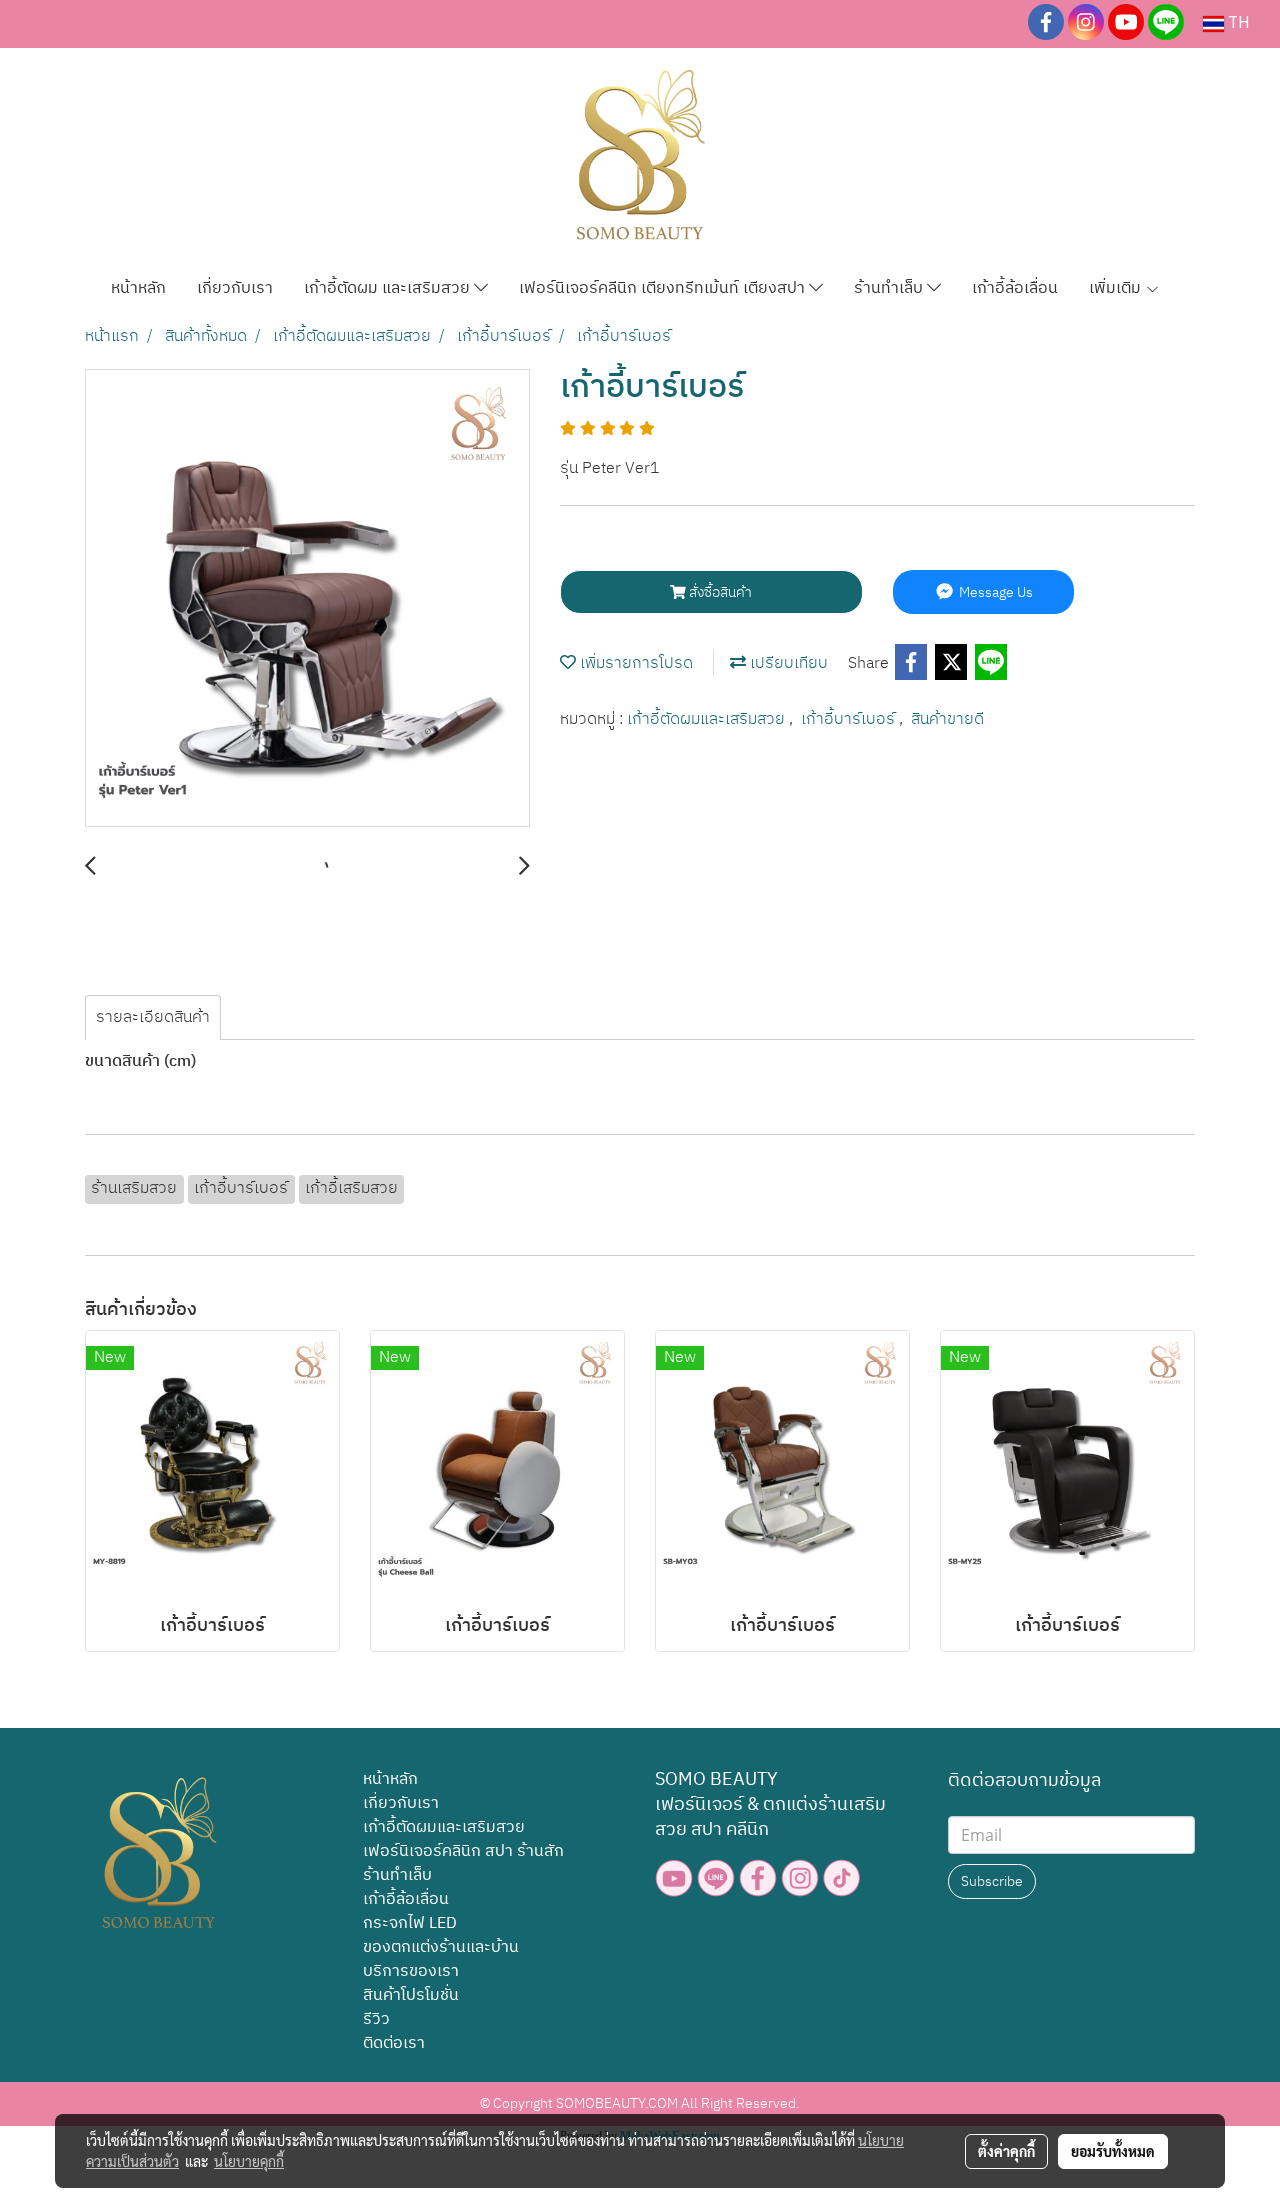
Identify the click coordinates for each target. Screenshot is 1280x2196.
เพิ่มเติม (1117, 288)
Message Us (994, 592)
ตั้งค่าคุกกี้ (1006, 2151)
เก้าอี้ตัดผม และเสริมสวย (389, 288)
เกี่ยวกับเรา (235, 288)
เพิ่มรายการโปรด (634, 663)
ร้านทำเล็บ (890, 288)
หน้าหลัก (138, 288)
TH (1237, 23)
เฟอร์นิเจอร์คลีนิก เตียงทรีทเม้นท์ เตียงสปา (664, 288)
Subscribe (992, 1881)
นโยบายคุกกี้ (249, 2161)
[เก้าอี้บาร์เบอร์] (307, 599)
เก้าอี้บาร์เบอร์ (850, 719)
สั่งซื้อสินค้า (719, 592)
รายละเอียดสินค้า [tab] (153, 1017)
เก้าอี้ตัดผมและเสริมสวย (708, 719)
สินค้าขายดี (947, 719)
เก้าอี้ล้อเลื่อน (1015, 288)
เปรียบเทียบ (787, 663)
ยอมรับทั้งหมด (1113, 2151)
